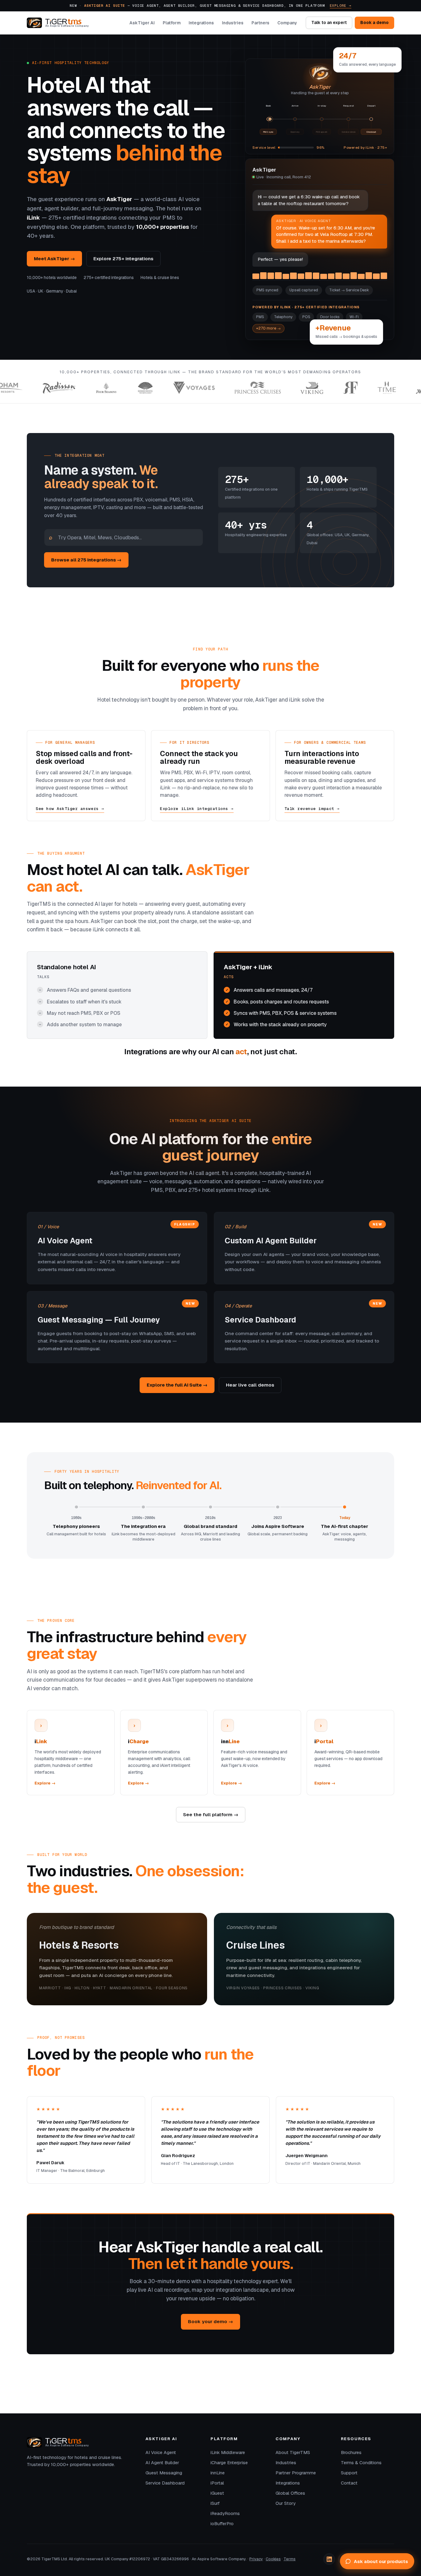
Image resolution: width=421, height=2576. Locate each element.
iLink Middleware (228, 2452)
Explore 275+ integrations (123, 259)
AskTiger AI (142, 23)
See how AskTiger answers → (70, 809)
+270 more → (268, 328)
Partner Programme (296, 2473)
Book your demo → (211, 2321)
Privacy (256, 2559)
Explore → (341, 5)
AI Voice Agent (161, 2452)
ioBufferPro (222, 2524)
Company (287, 23)
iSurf (215, 2503)
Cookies (273, 2559)
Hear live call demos (250, 1385)
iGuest (217, 2493)
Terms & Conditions (361, 2463)
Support (349, 2473)
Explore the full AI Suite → (177, 1385)
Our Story (286, 2503)
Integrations (201, 23)
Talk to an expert (329, 23)
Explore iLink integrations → (197, 809)
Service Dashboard (165, 2483)
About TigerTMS (293, 2452)
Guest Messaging (164, 2473)
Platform (172, 23)
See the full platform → (211, 1815)
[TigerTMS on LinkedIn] (329, 2559)
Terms (290, 2559)
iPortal (217, 2483)
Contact (349, 2483)
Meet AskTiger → (54, 259)
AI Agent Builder (162, 2463)
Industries (233, 23)
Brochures (351, 2452)
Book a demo (374, 23)
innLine (218, 2473)
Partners (260, 23)
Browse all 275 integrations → (86, 560)
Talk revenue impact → (312, 809)
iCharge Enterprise (229, 2463)
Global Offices (290, 2493)
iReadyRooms (225, 2513)
